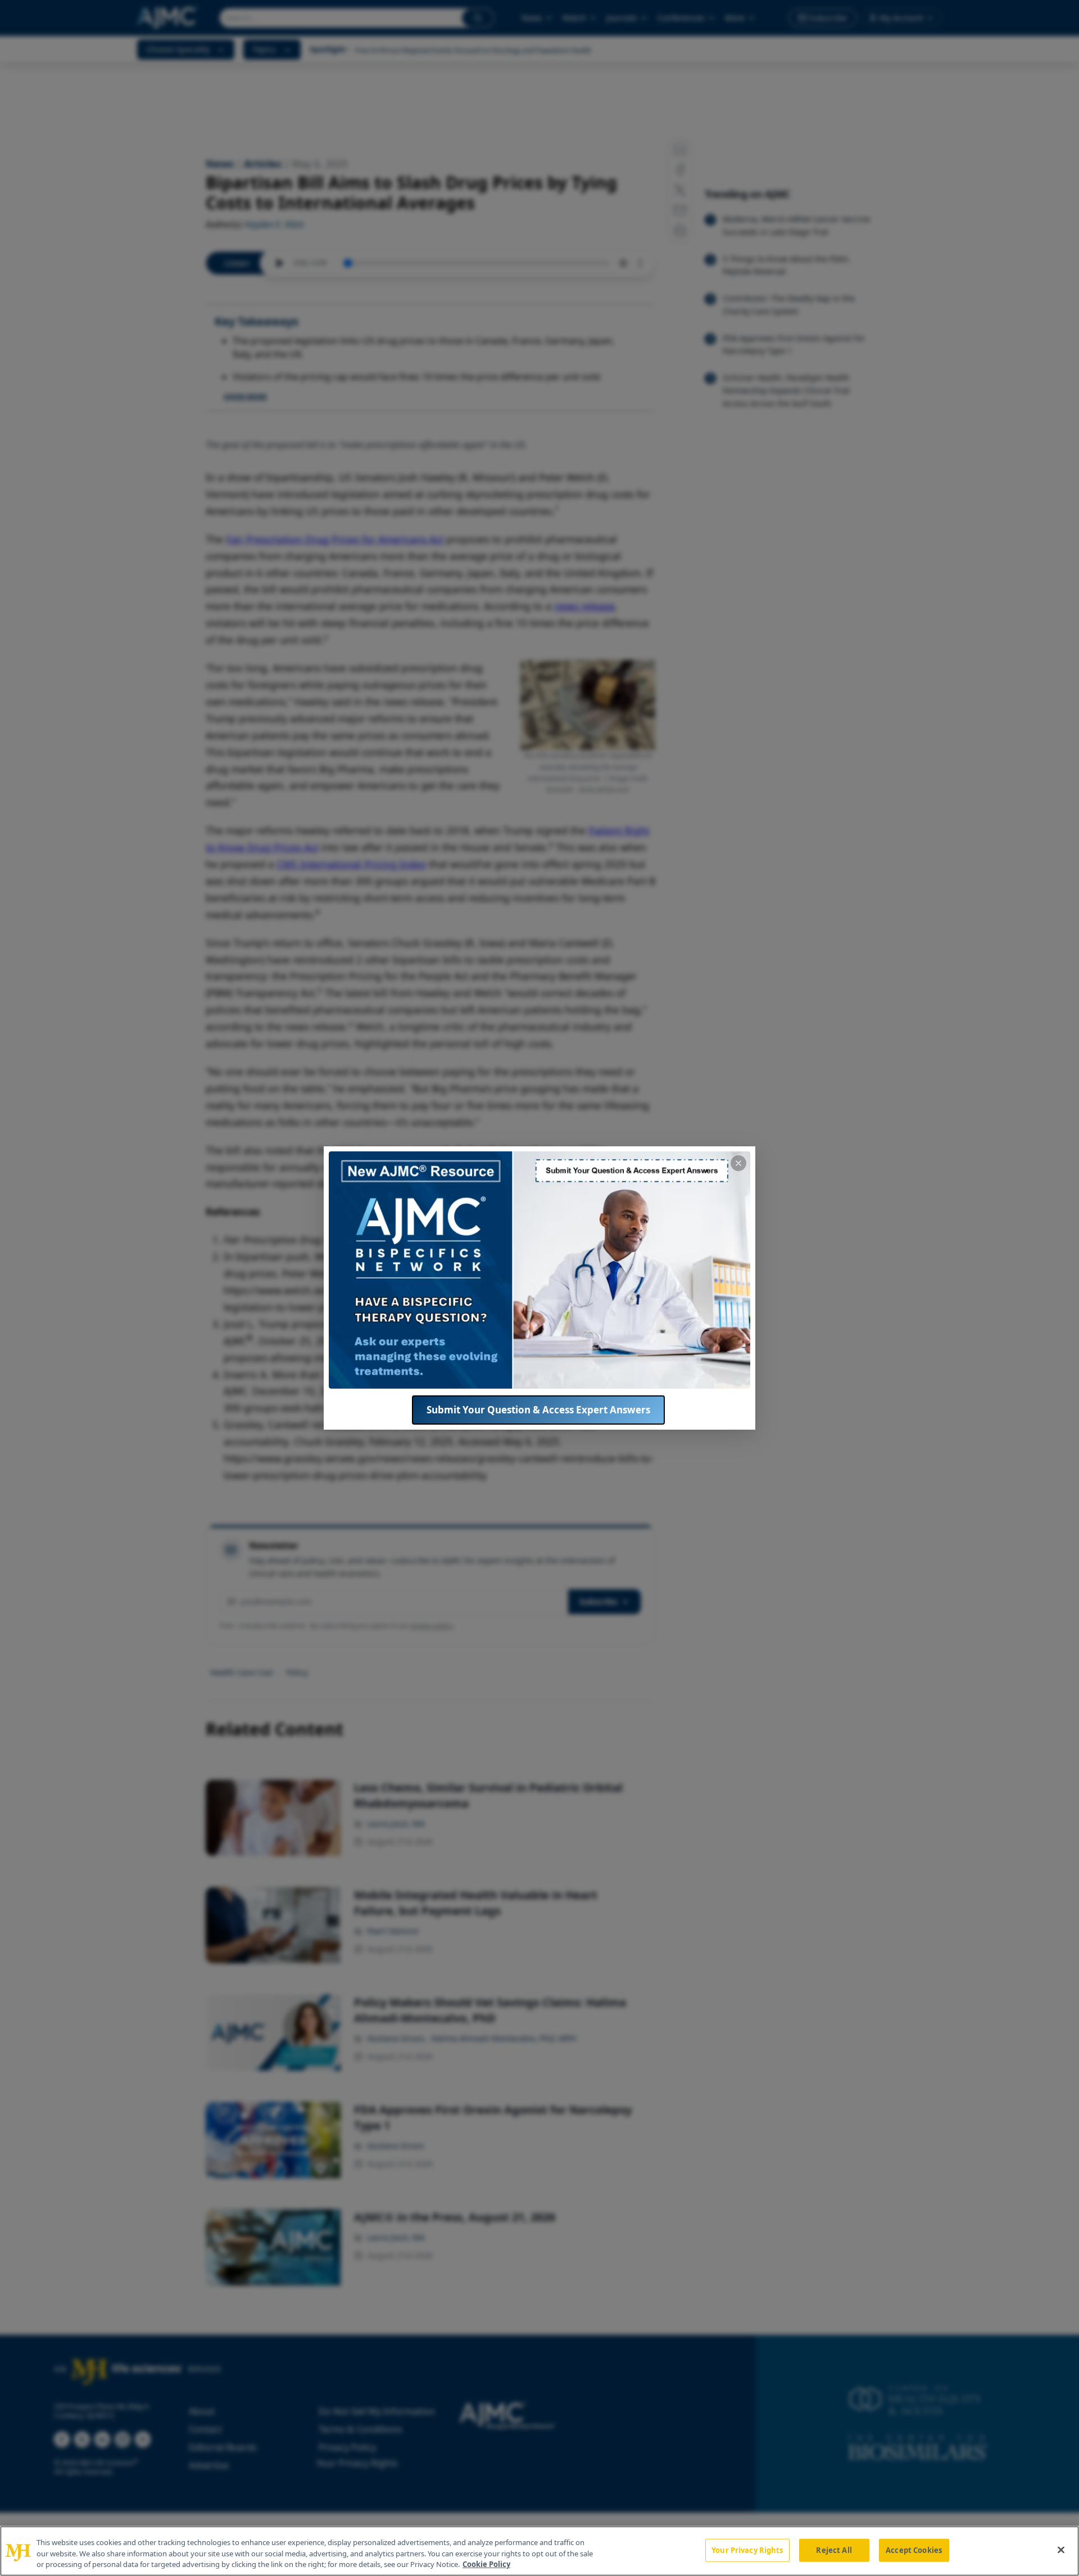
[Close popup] (738, 1163)
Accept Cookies (914, 2550)
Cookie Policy (486, 2564)
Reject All (834, 2550)
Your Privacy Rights (747, 2550)
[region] (539, 2551)
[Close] (1061, 2550)
